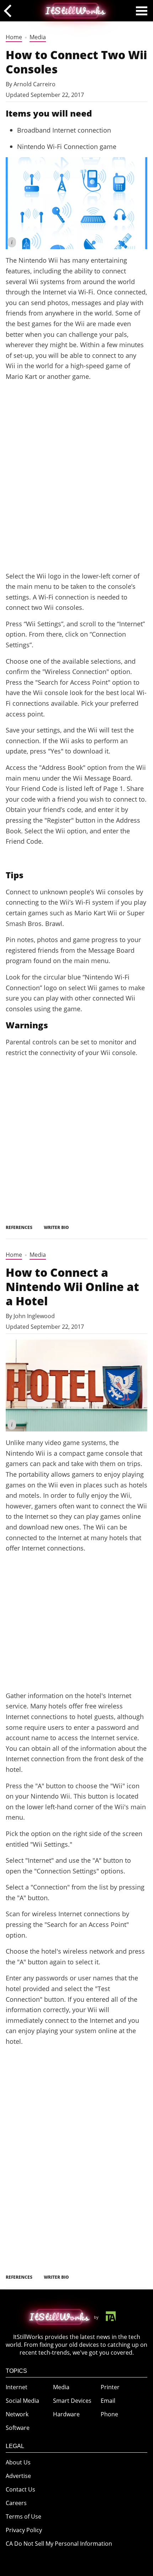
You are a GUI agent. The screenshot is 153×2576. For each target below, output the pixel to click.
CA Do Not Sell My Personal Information (59, 2544)
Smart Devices (72, 2401)
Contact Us (20, 2489)
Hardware (66, 2414)
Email (108, 2401)
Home (14, 37)
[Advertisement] (76, 485)
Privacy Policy (24, 2530)
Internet (17, 2387)
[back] (10, 11)
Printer (110, 2387)
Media (38, 37)
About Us (18, 2462)
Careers (16, 2503)
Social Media (22, 2401)
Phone (109, 2414)
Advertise (18, 2476)
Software (18, 2428)
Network (17, 2414)
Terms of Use (23, 2516)
